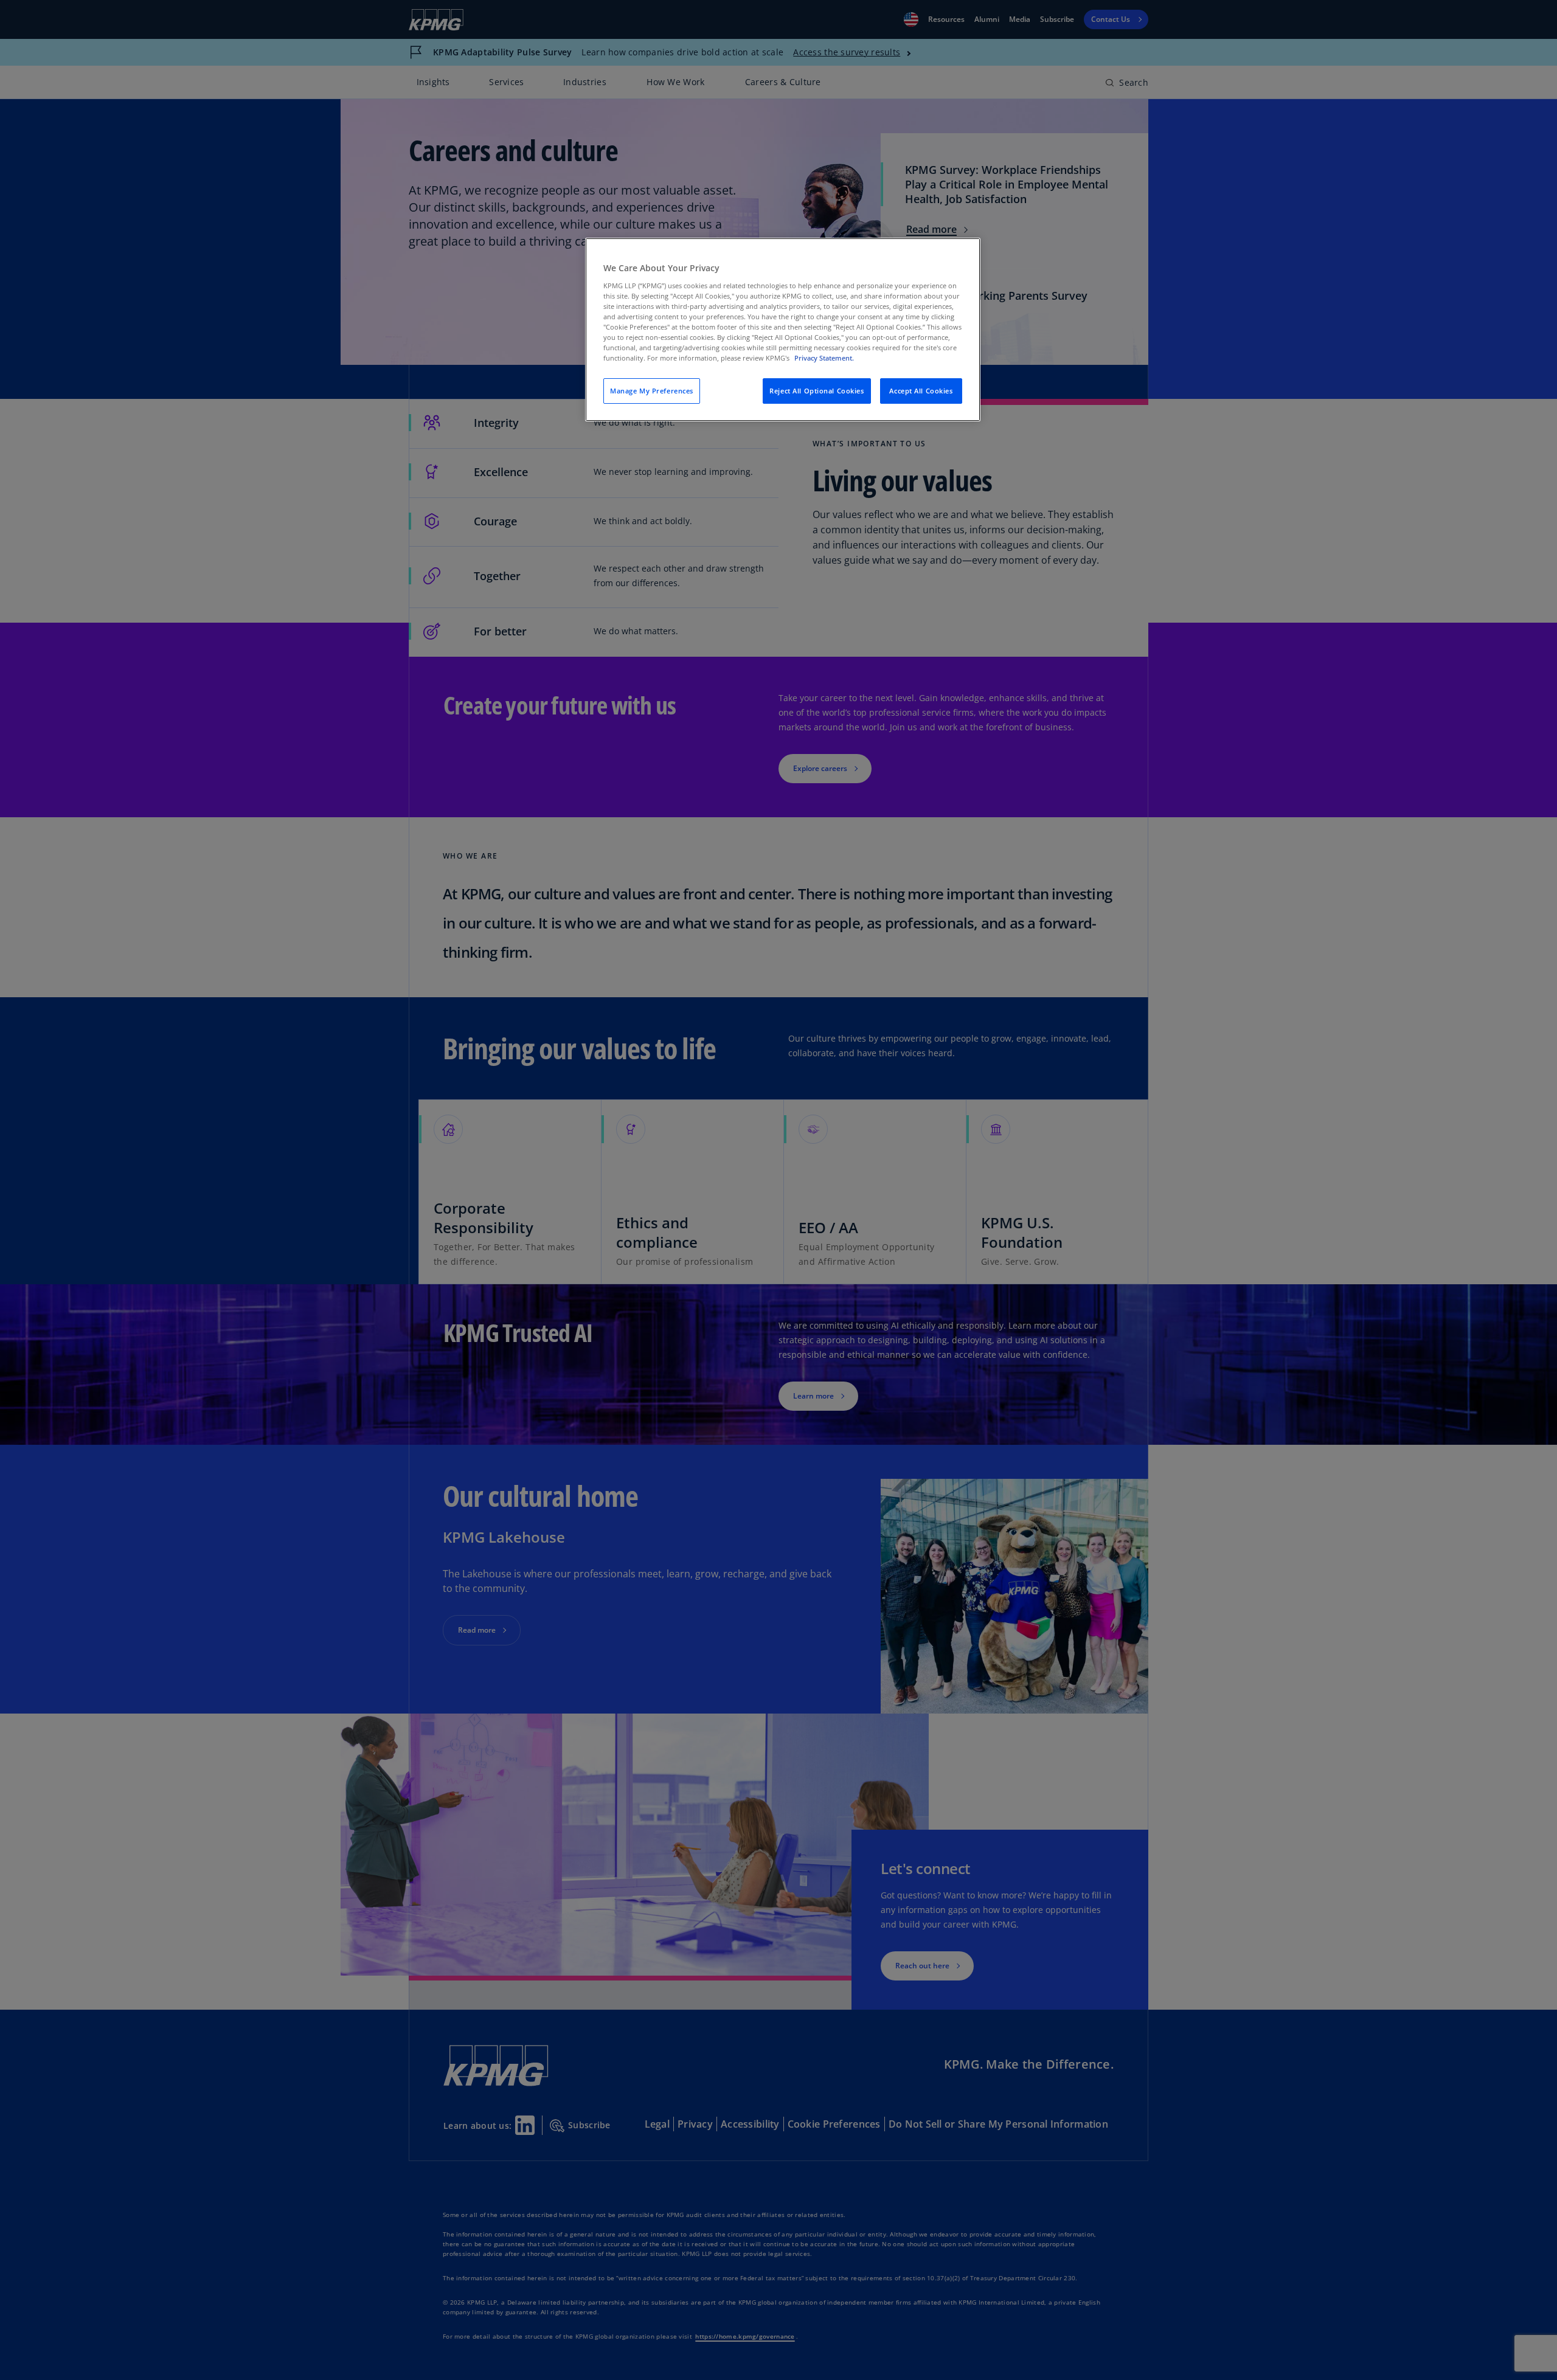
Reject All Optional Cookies (817, 391)
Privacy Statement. (824, 358)
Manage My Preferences (652, 391)
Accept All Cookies (921, 391)
